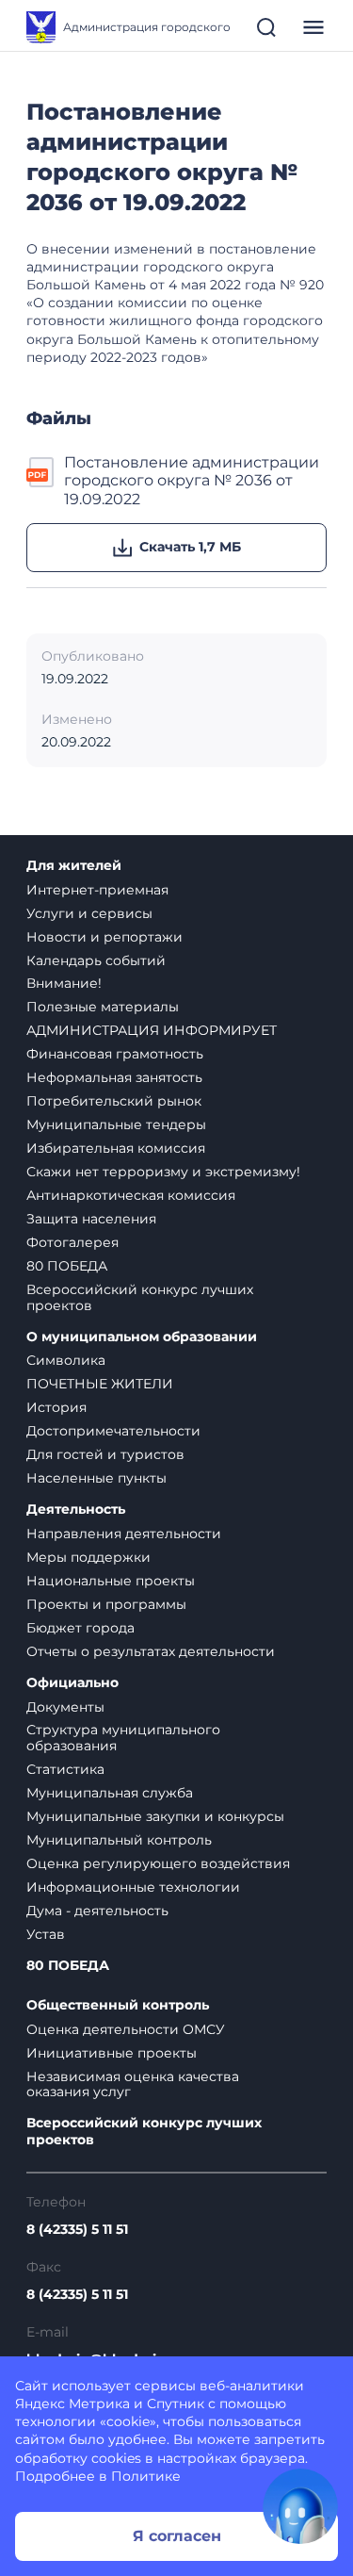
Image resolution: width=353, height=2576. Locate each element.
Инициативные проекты (112, 2053)
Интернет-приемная (97, 890)
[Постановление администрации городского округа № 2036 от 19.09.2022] (41, 481)
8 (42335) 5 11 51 (77, 2230)
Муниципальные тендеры (116, 1124)
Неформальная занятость (114, 1077)
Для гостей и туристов (105, 1454)
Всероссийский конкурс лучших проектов (140, 1297)
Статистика (65, 1769)
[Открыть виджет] (300, 2506)
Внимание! (64, 983)
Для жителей (74, 866)
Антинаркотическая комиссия (131, 1195)
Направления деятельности (124, 1534)
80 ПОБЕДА (67, 1266)
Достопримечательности (113, 1431)
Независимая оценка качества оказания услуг (133, 2084)
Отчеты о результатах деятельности (151, 1651)
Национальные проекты (111, 1581)
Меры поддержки (88, 1557)
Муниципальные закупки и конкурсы (155, 1816)
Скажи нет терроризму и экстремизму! (163, 1172)
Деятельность (76, 1510)
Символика (66, 1360)
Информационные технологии (133, 1887)
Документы (65, 1707)
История (56, 1407)
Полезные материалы (103, 1007)
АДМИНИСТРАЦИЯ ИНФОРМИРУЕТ (152, 1030)
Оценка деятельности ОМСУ (126, 2029)
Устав (46, 1934)
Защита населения (91, 1219)
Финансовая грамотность (115, 1054)
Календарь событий (96, 960)
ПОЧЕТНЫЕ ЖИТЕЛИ (100, 1384)
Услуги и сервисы (89, 913)
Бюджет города (80, 1628)
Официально (72, 1683)
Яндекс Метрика (72, 2404)
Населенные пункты (96, 1478)
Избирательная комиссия (116, 1148)
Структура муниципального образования (123, 1738)
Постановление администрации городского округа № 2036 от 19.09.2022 (192, 481)
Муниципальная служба (110, 1793)
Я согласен (177, 2536)
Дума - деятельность (97, 1911)
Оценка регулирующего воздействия (158, 1863)
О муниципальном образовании (142, 1337)
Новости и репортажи (104, 937)
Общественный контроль (118, 2005)
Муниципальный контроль (119, 1840)
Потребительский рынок (114, 1101)
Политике (146, 2476)
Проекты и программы (106, 1604)
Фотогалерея (72, 1242)
